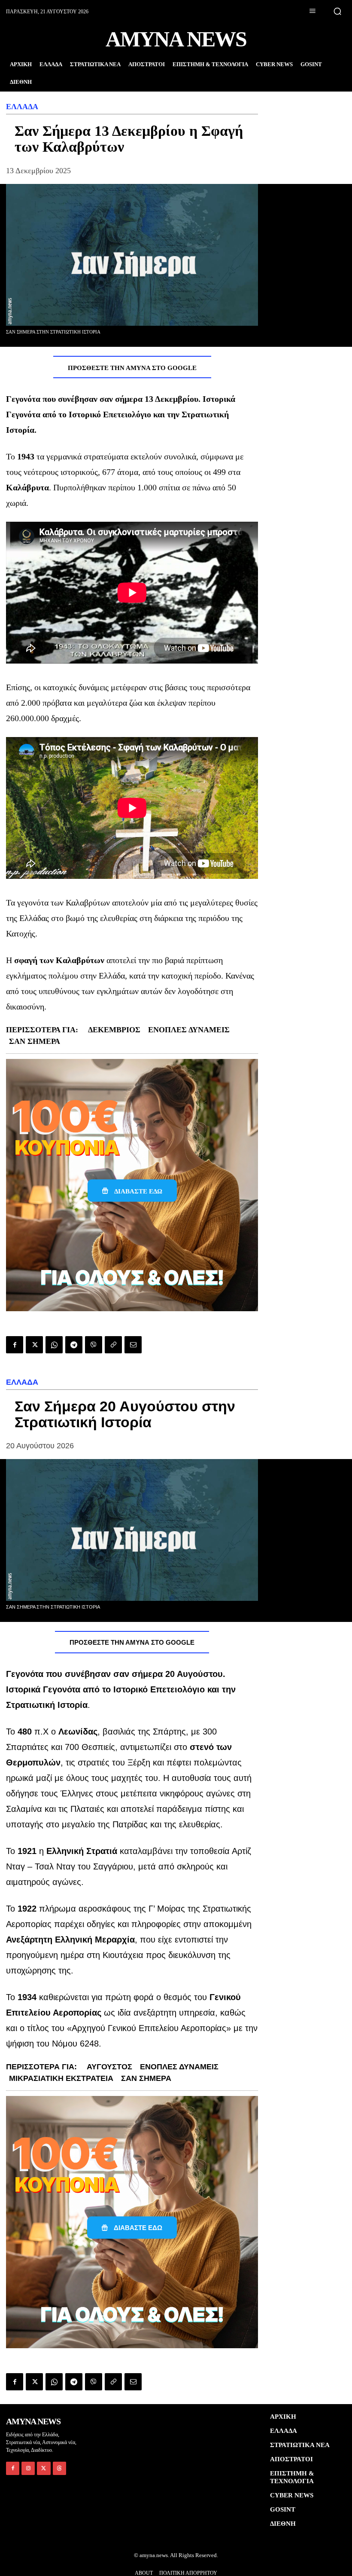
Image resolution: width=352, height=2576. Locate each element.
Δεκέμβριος (114, 1030)
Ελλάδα (22, 107)
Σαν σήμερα (35, 1041)
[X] (34, 1345)
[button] (337, 11)
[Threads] (59, 2468)
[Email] (133, 1345)
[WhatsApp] (54, 1345)
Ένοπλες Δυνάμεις (189, 1030)
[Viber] (94, 1345)
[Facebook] (15, 1345)
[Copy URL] (113, 1345)
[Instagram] (28, 2468)
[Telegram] (74, 1345)
